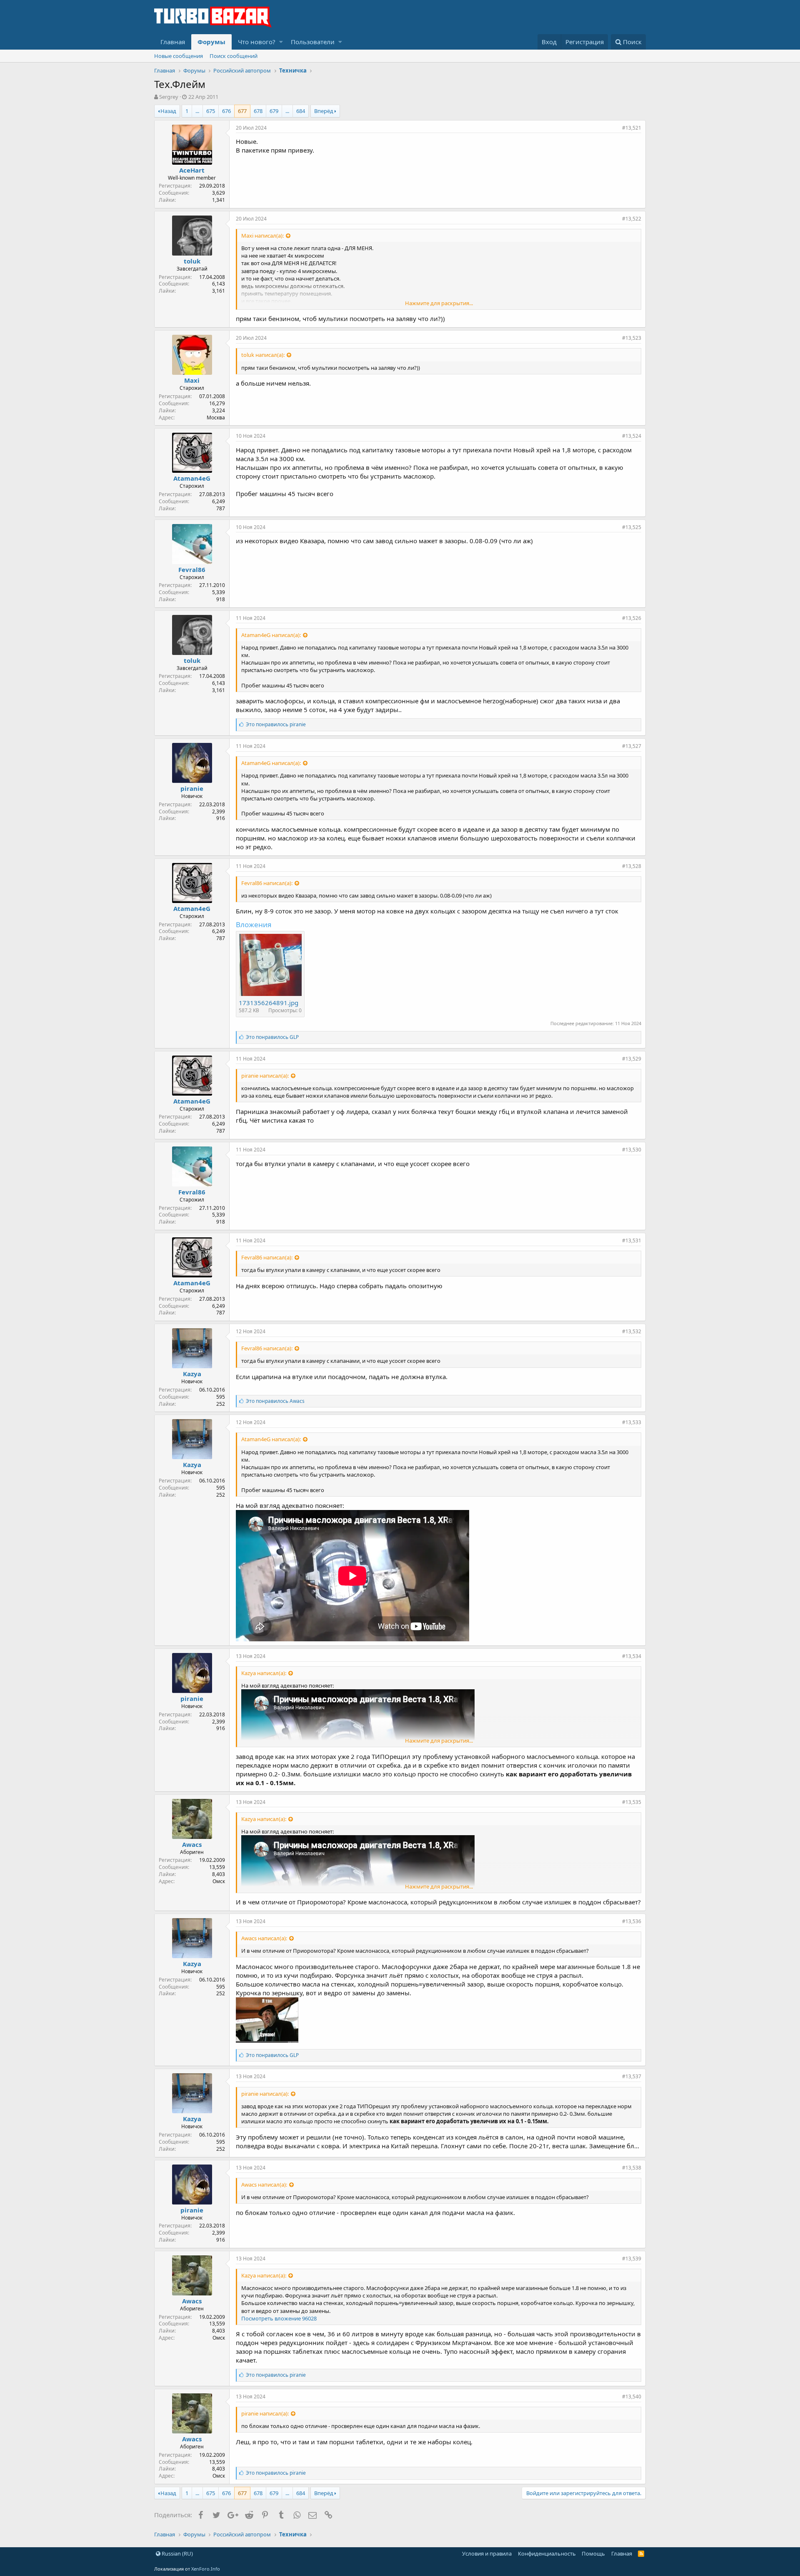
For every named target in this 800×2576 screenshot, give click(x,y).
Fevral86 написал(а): (267, 883)
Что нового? (257, 42)
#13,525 (632, 527)
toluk (192, 261)
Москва (216, 418)
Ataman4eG (192, 478)
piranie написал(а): (265, 1076)
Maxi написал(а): (262, 236)
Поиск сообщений (234, 56)
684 (301, 111)
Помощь (593, 2553)
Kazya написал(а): (264, 1673)
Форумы (211, 42)
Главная (173, 42)
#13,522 (632, 219)
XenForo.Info (206, 2569)
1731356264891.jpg (269, 1003)
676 (226, 111)
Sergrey (169, 97)
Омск (219, 1881)
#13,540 (632, 2397)
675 (211, 111)
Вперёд (324, 111)
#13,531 (632, 1240)
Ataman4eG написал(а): (271, 635)
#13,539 (632, 2259)
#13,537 (632, 2076)
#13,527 (632, 746)
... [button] (197, 111)
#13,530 (632, 1150)
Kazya (192, 1374)
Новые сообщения (179, 56)
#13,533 (632, 1422)
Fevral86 (192, 569)
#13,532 (632, 1331)
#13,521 (632, 128)
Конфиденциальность (547, 2553)
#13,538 (632, 2168)
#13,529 (632, 1059)
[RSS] (641, 2553)
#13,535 (632, 1802)
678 (258, 111)
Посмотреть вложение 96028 (279, 2318)
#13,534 (632, 1656)
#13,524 (632, 436)
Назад (168, 111)
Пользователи (313, 42)
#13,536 (632, 1921)
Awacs (192, 1844)
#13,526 (632, 618)
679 (274, 111)
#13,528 (632, 866)
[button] (281, 42)
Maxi (192, 380)
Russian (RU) (177, 2553)
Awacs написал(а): (264, 1938)
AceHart (192, 170)
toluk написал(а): (263, 355)
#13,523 (632, 338)
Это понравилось (276, 724)
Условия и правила (487, 2553)
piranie (192, 788)
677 (242, 111)
